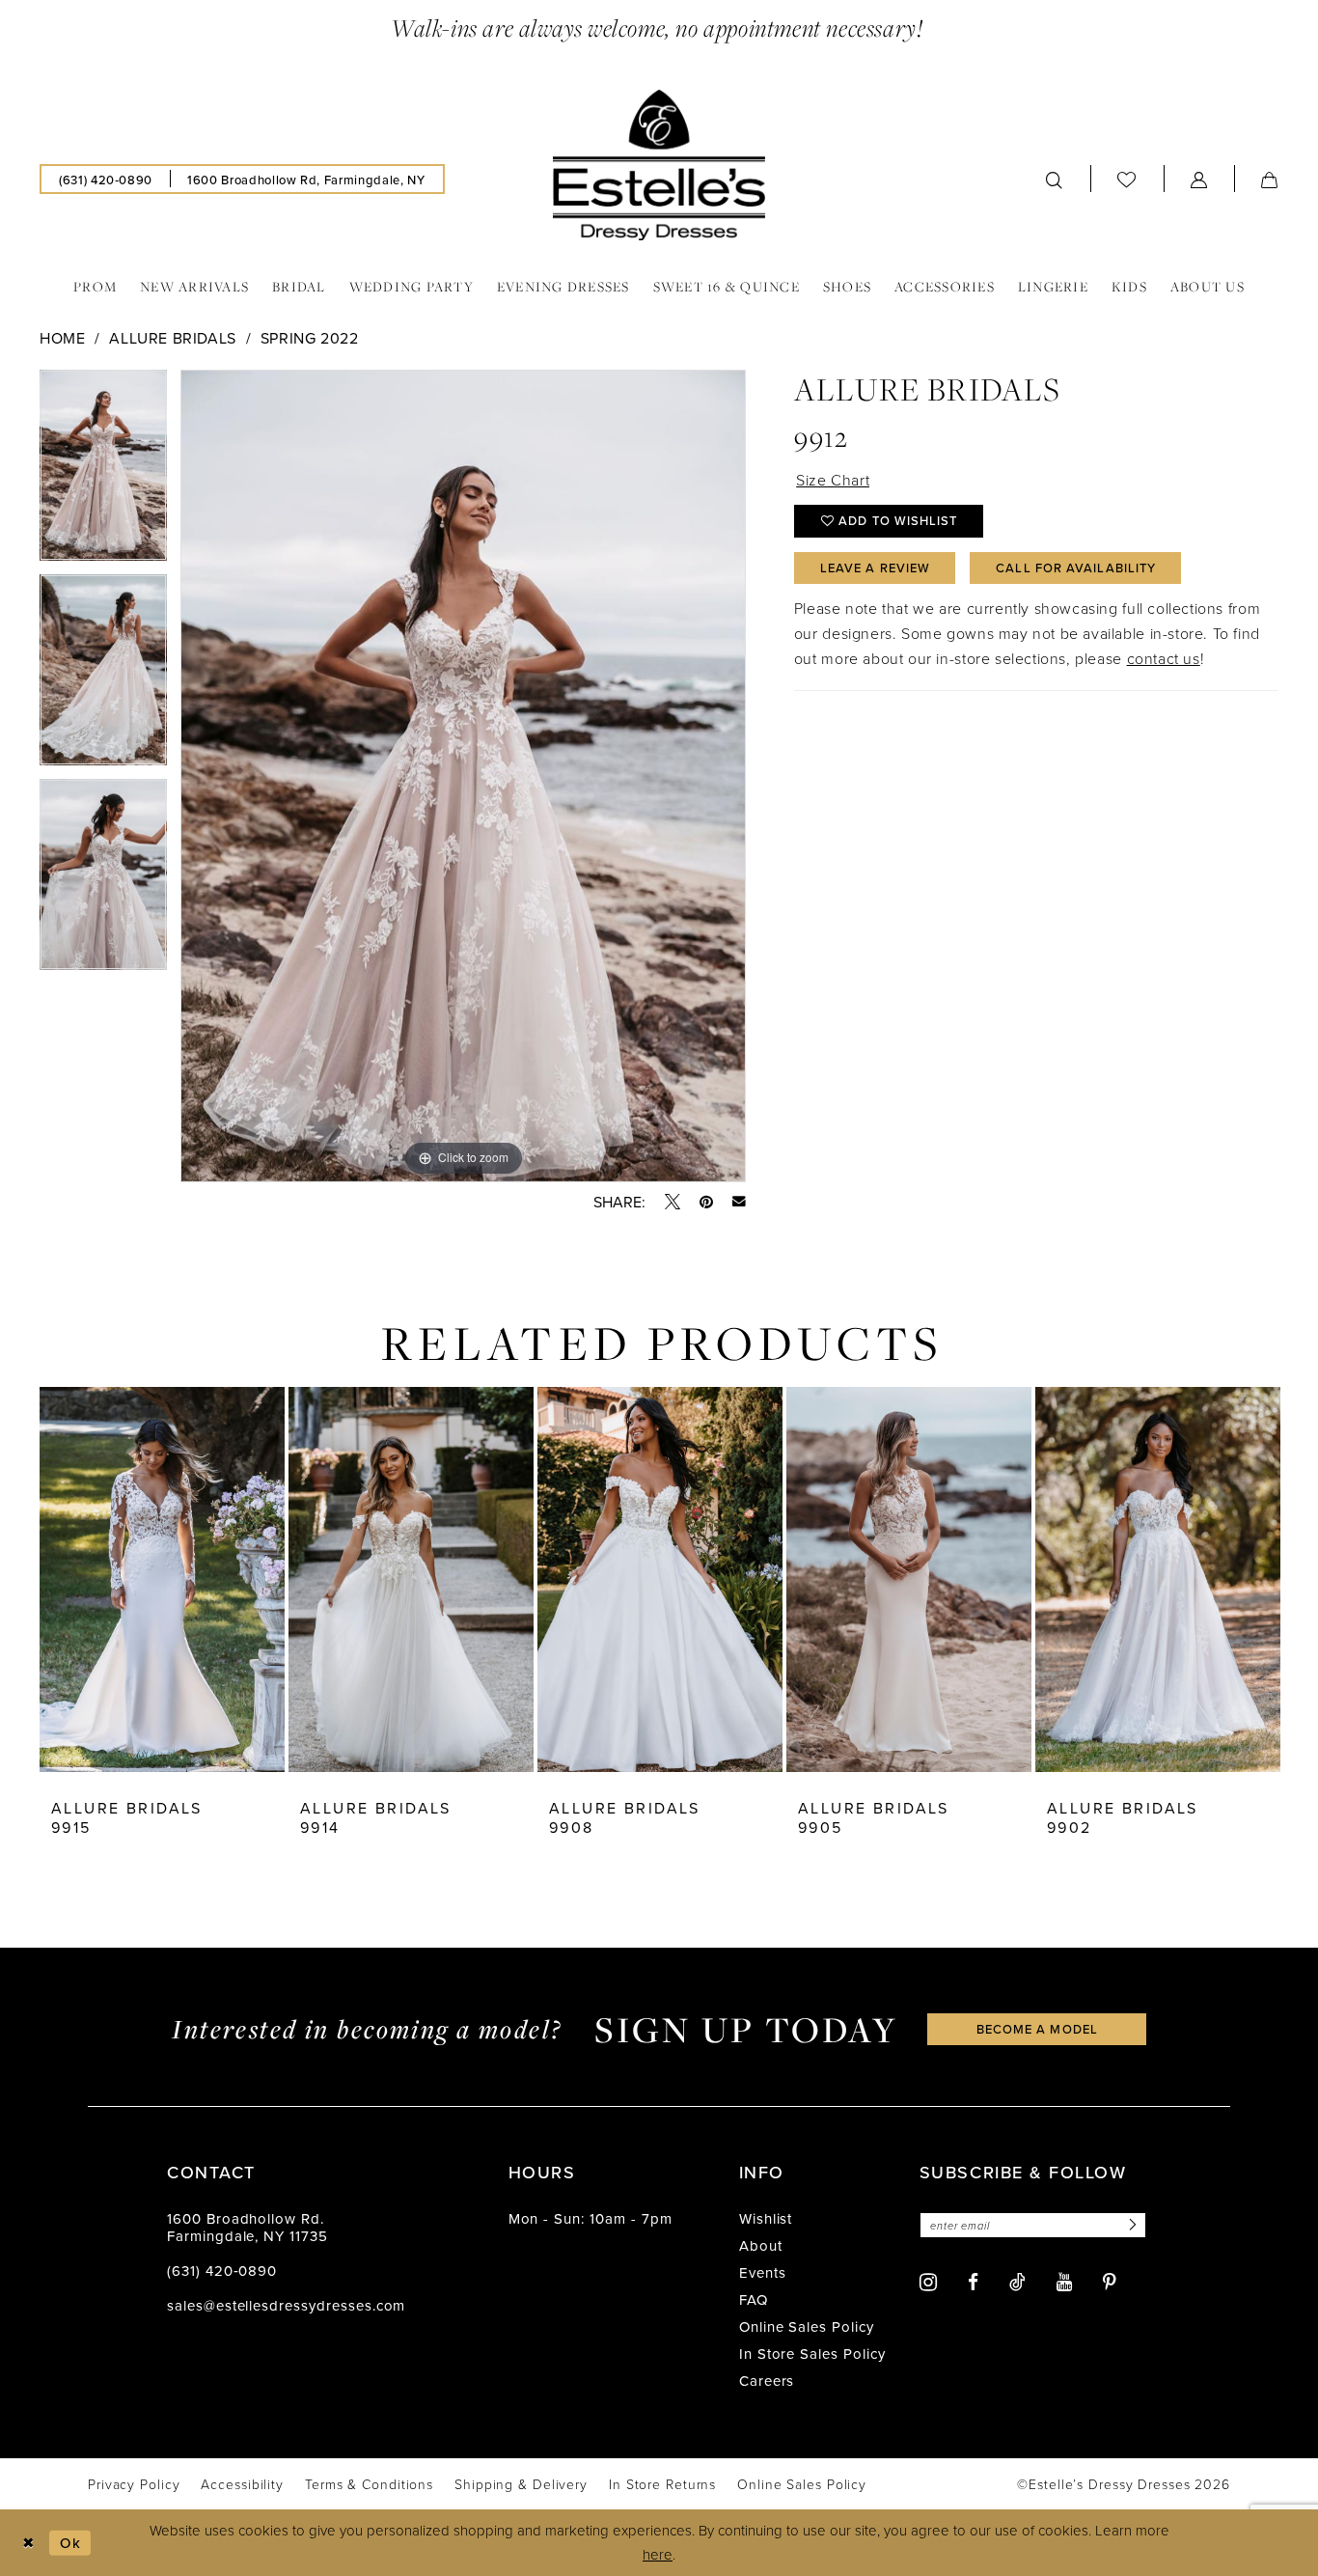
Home (62, 338)
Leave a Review (875, 568)
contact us (1164, 658)
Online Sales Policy (807, 2327)
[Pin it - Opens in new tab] (706, 1202)
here (658, 2554)
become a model (1037, 2029)
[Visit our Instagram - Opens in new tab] (928, 2282)
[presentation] (162, 1579)
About (761, 2245)
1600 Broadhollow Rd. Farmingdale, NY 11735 (247, 2227)
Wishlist (766, 2218)
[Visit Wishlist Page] (1127, 180)
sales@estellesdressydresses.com (286, 2305)
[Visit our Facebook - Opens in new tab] (973, 2282)
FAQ (754, 2299)
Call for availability (1076, 568)
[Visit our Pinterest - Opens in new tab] (1110, 2282)
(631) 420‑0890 (222, 2271)
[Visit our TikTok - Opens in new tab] (1017, 2282)
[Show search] (1055, 179)
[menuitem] (106, 179)
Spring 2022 (310, 338)
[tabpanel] (103, 472)
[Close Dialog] (28, 2543)
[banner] (659, 165)
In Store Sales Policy (812, 2354)
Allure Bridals (173, 338)
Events (763, 2272)
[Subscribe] (1130, 2225)
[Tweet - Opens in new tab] (673, 1202)
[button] (1199, 179)
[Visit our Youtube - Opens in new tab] (1064, 2282)
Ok (70, 2543)
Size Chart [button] (833, 480)
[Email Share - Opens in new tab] (739, 1202)
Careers (767, 2381)
